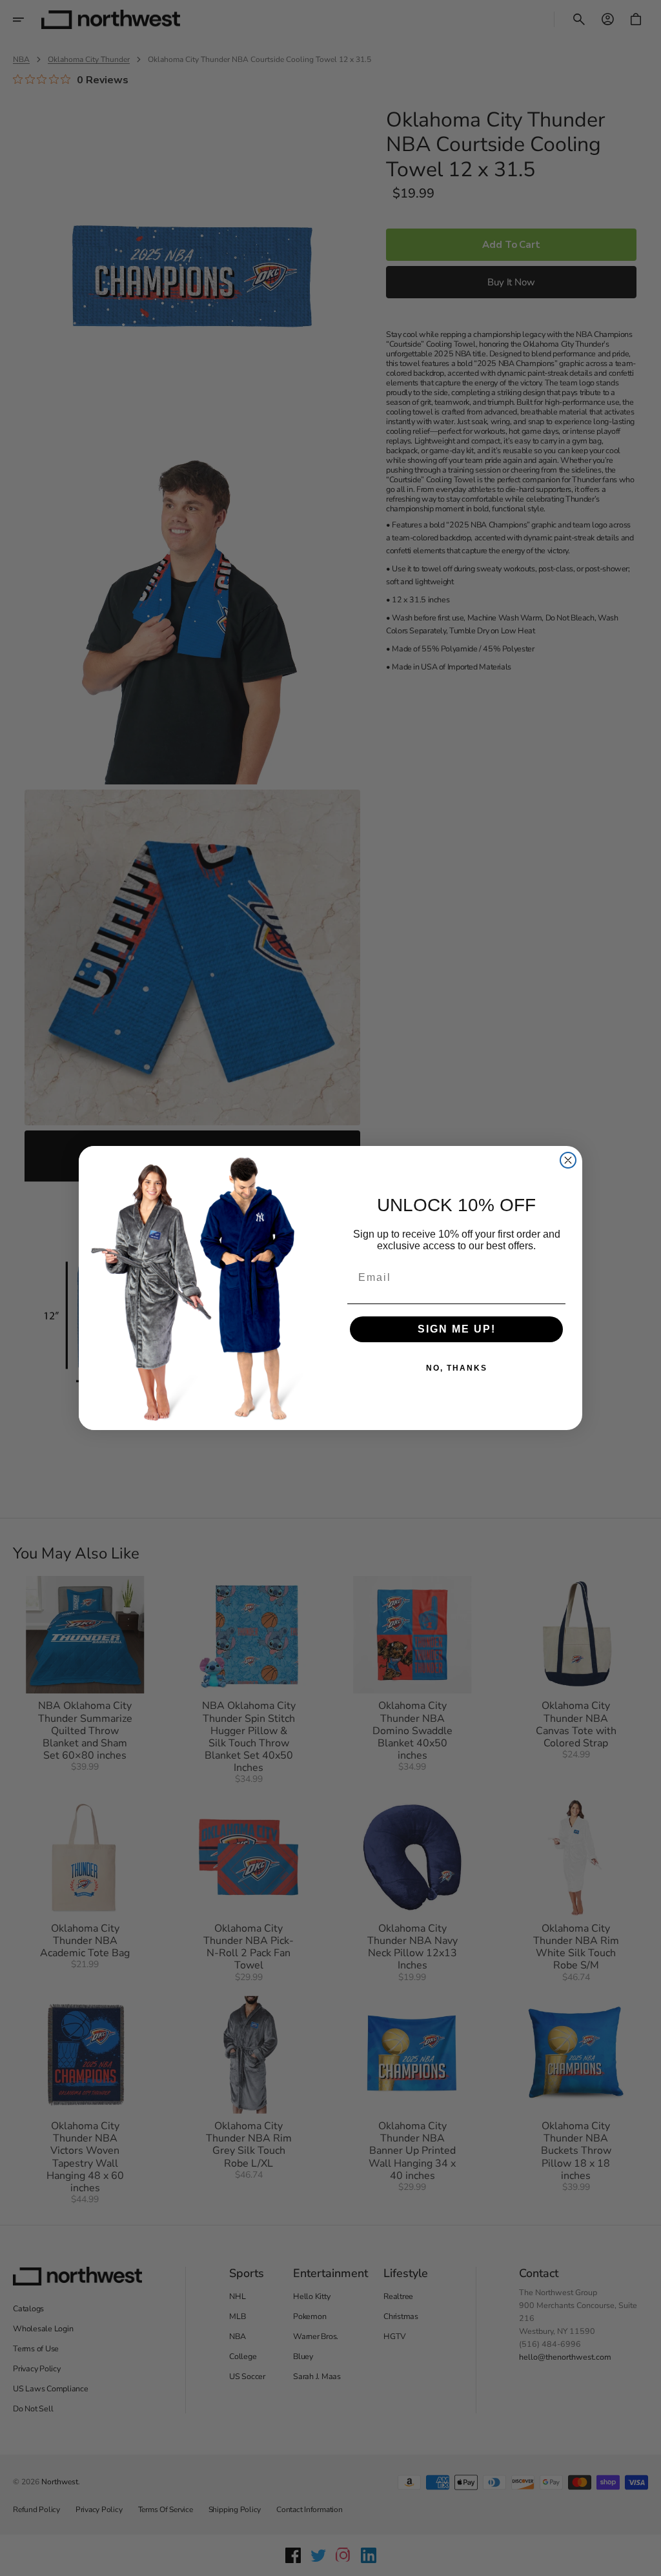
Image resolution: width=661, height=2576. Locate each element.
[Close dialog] (568, 1160)
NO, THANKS (457, 1368)
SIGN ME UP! (457, 1329)
